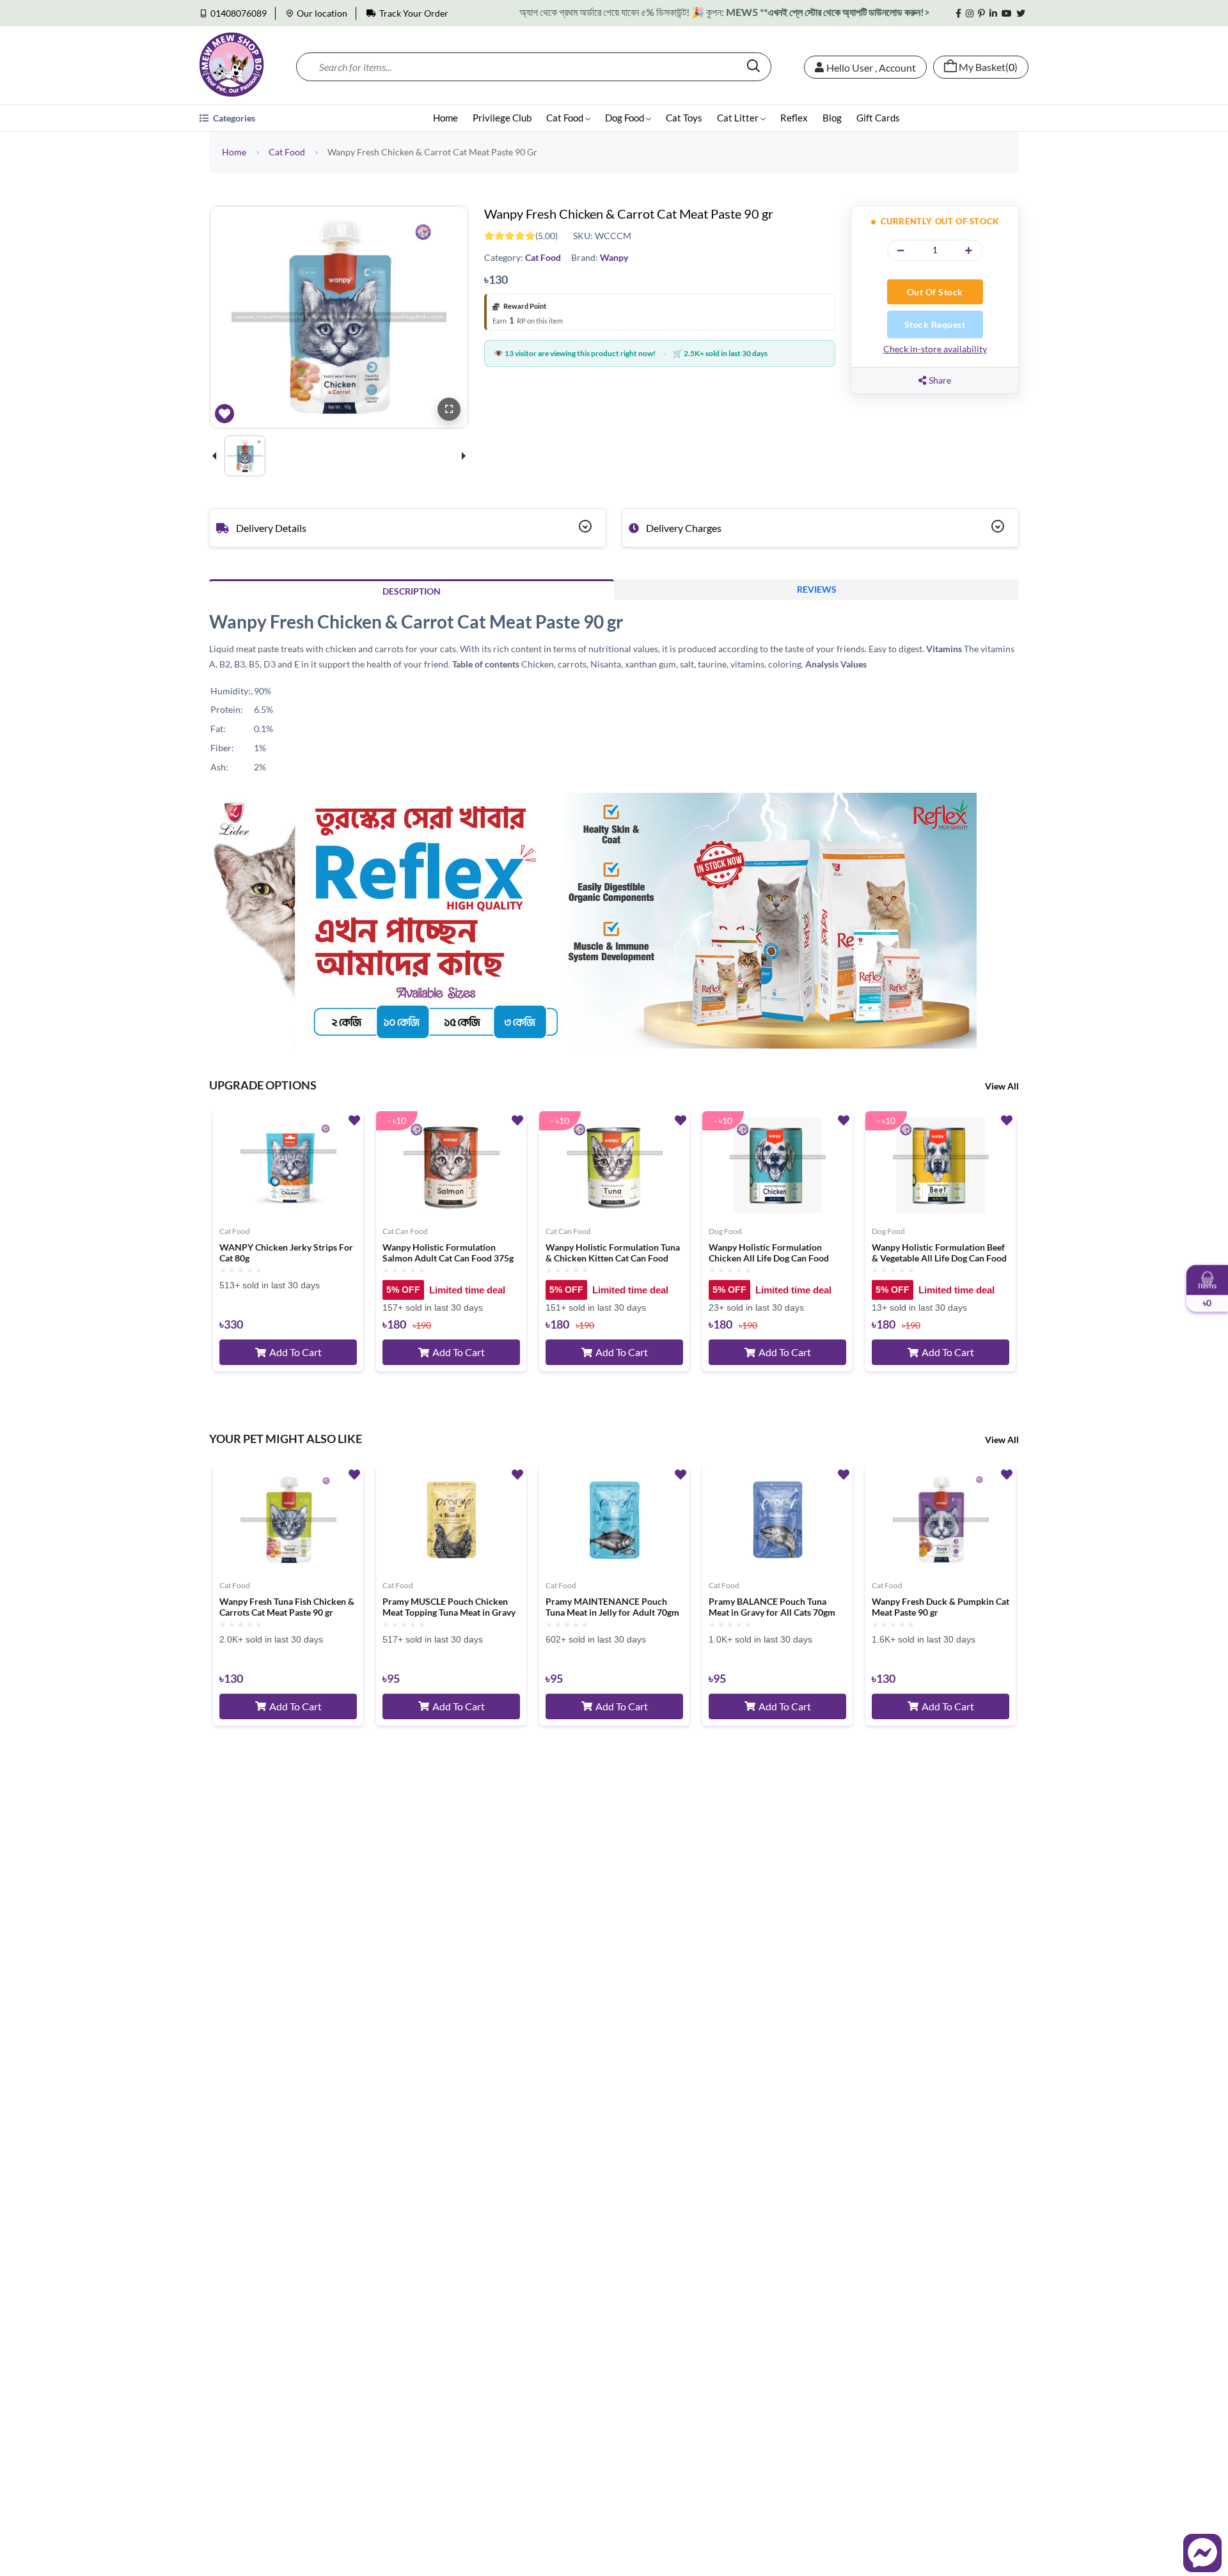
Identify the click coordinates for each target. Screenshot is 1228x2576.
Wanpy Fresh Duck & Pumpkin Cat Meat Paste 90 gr (941, 1607)
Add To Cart (295, 1352)
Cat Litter (739, 118)
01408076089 (239, 13)
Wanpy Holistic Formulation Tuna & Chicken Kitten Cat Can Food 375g (613, 1253)
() (988, 67)
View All (1002, 1086)
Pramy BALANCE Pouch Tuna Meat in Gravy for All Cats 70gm (772, 1607)
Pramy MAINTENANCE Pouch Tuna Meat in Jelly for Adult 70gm (612, 1607)
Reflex (794, 118)
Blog (832, 118)
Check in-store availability (935, 349)
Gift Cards (878, 118)
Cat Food (566, 118)
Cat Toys (684, 118)
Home (445, 118)
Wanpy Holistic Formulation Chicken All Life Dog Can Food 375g (769, 1253)
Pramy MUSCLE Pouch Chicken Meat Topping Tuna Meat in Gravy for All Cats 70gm (449, 1607)
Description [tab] (412, 591)
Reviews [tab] (817, 589)
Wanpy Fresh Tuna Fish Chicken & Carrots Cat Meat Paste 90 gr (287, 1607)
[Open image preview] (449, 409)
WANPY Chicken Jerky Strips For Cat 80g (286, 1253)
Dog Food (626, 118)
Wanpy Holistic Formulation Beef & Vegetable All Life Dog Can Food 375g (939, 1253)
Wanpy (614, 257)
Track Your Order (414, 13)
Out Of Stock (935, 292)
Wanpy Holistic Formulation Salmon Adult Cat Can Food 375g (448, 1253)
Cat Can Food (405, 1231)
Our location (322, 13)
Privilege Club (502, 118)
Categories (233, 118)
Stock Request (935, 324)
